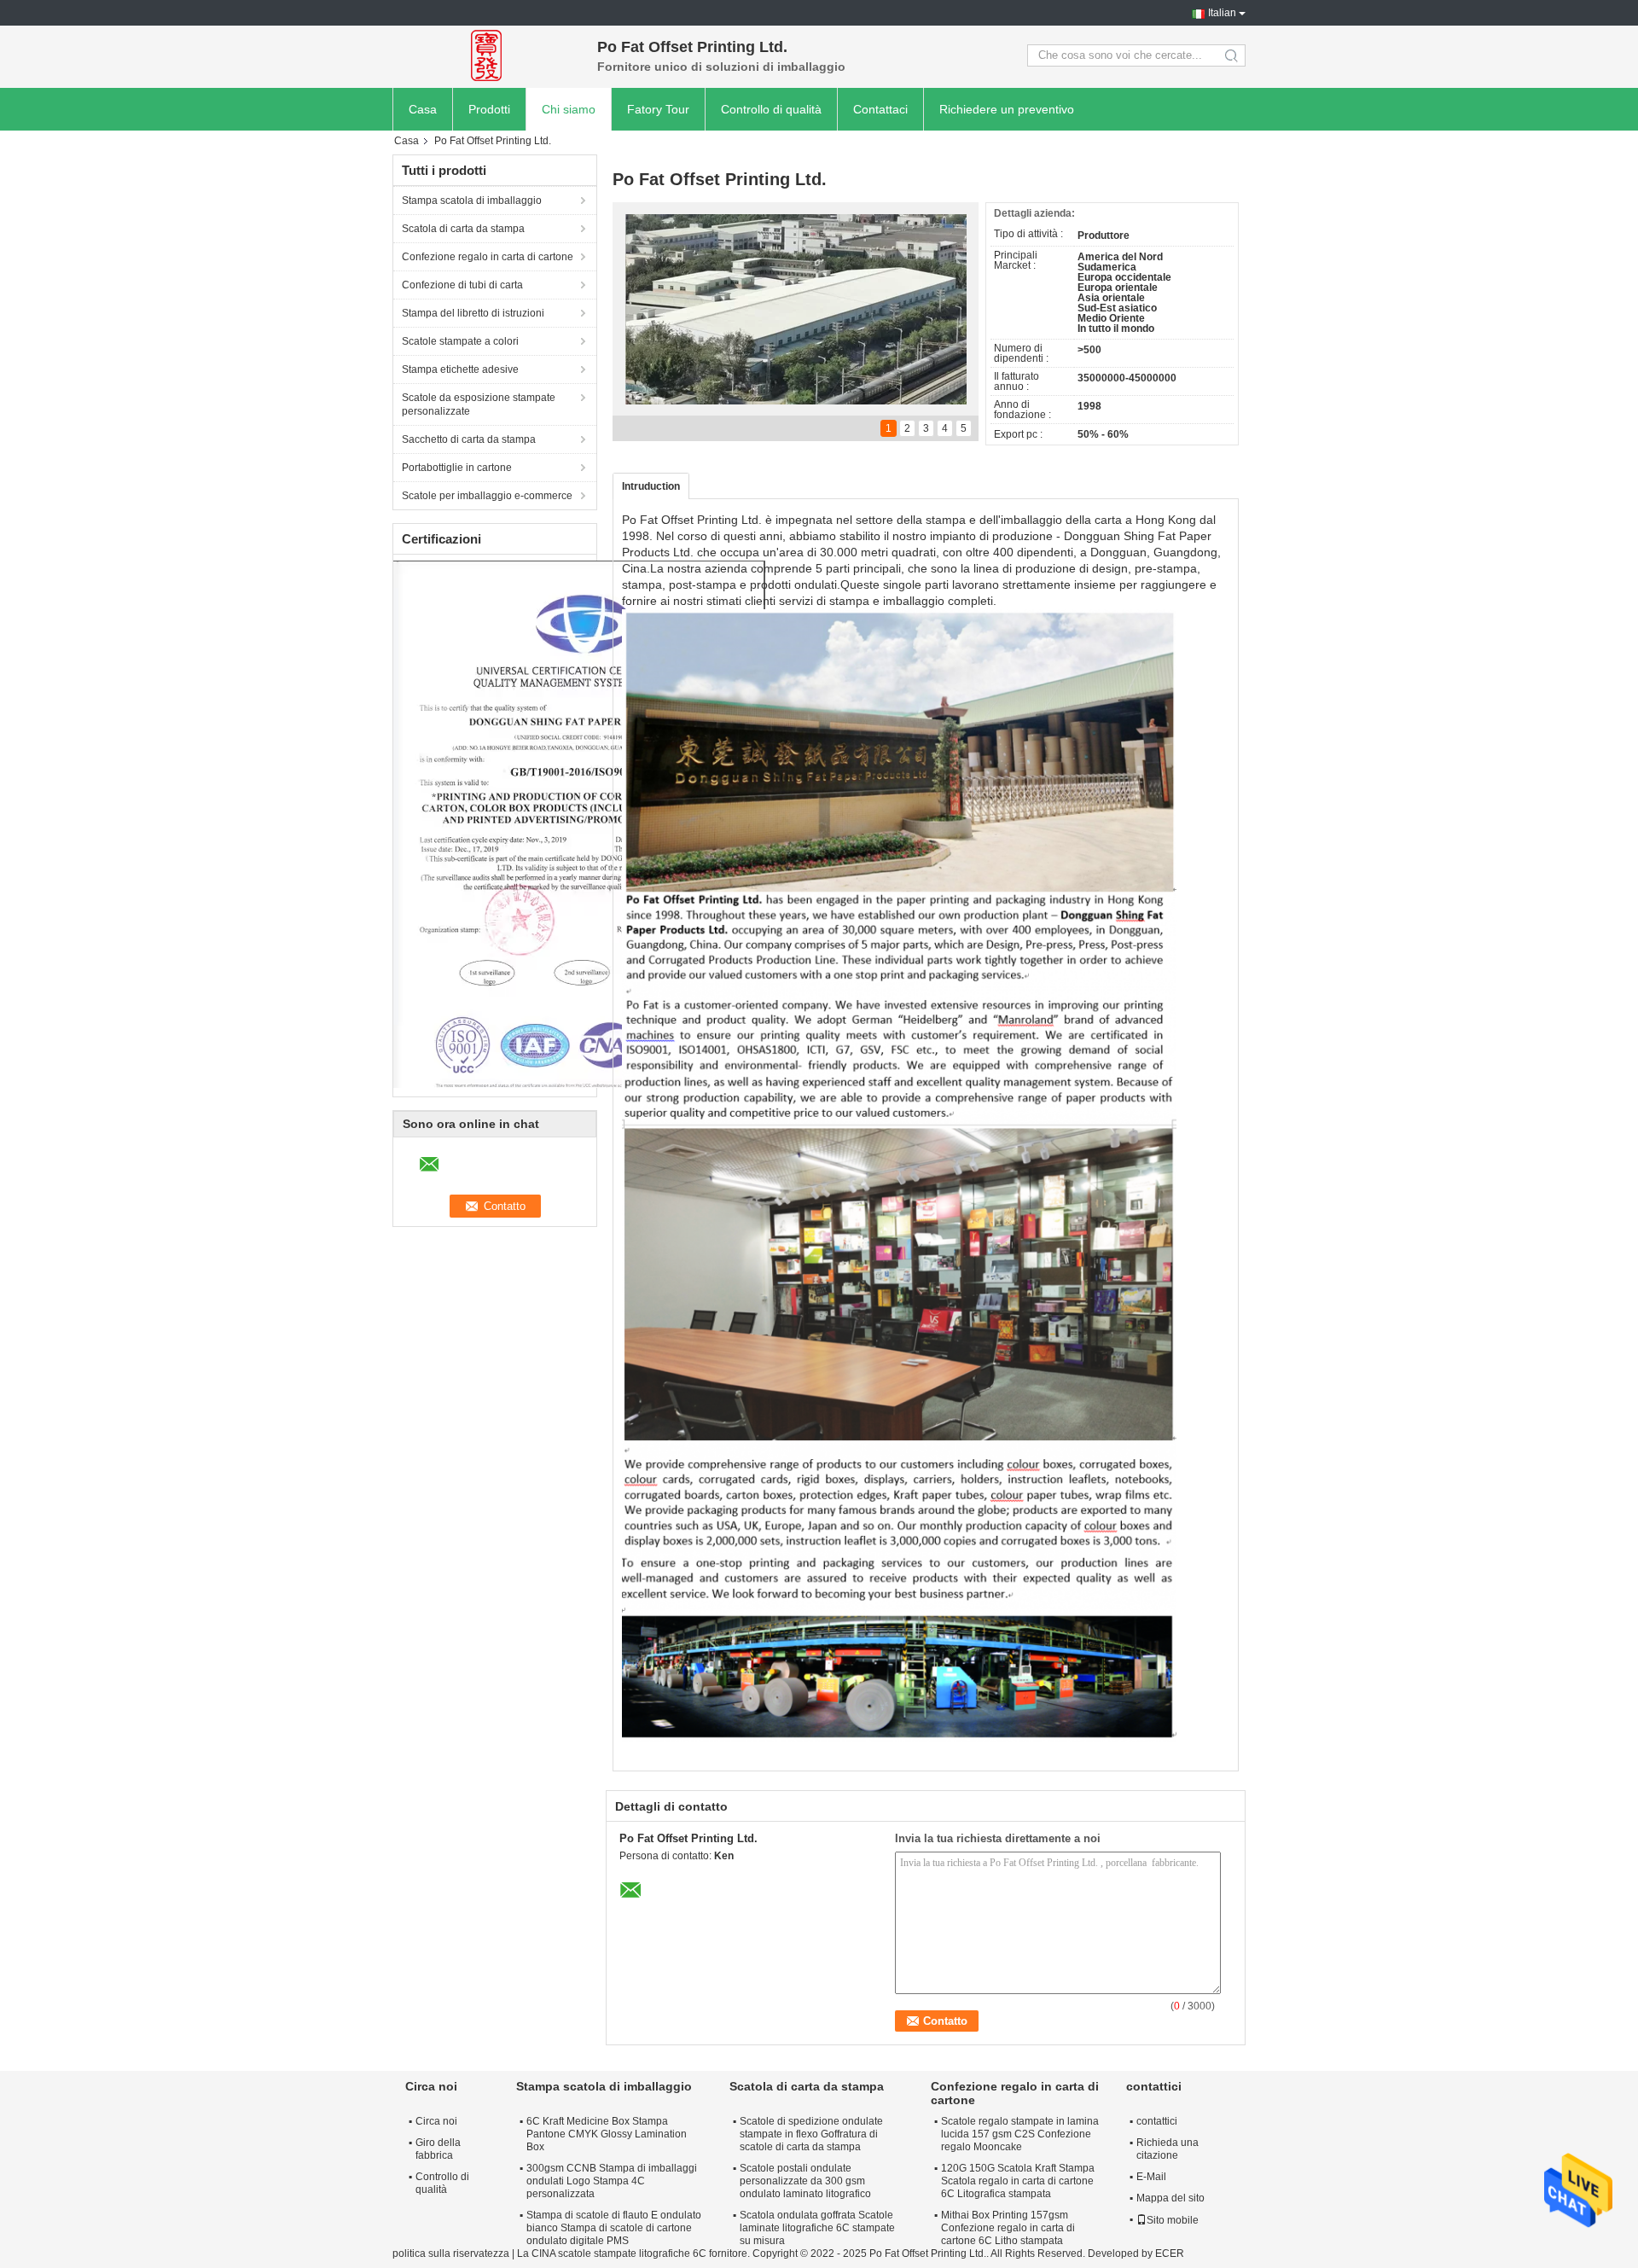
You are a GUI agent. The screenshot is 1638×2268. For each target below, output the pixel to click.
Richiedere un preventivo (1007, 109)
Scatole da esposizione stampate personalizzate (479, 404)
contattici (1157, 2121)
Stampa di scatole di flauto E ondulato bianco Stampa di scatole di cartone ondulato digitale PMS (614, 2228)
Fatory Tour (658, 109)
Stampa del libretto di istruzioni (473, 313)
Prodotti (489, 109)
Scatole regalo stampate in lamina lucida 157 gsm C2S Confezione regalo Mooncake (1020, 2134)
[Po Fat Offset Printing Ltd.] (486, 55)
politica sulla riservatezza (451, 2253)
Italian (1222, 13)
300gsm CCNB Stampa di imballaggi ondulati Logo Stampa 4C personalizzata (612, 2181)
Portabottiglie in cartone (457, 468)
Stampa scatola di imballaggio (472, 201)
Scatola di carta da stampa (463, 229)
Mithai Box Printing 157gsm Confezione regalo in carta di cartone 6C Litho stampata (1008, 2228)
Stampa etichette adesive (460, 369)
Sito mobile (1173, 2220)
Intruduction (651, 486)
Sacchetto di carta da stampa (469, 439)
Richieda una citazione (1168, 2149)
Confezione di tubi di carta (462, 285)
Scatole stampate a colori (460, 341)
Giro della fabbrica (438, 2149)
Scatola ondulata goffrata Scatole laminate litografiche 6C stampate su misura (817, 2228)
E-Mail (1151, 2177)
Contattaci (880, 109)
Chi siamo (569, 109)
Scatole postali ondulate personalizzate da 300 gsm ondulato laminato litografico (805, 2181)
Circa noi (436, 2121)
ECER (1170, 2253)
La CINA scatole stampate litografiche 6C (612, 2253)
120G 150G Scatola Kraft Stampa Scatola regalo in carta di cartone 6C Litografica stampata (1018, 2181)
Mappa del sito (1170, 2198)
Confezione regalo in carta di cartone (488, 257)
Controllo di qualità (771, 109)
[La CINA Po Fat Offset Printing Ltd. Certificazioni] (579, 823)
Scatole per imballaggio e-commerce (487, 496)
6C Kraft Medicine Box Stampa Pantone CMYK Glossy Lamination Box (607, 2134)
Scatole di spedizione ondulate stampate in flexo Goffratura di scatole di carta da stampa (811, 2134)
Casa (423, 109)
